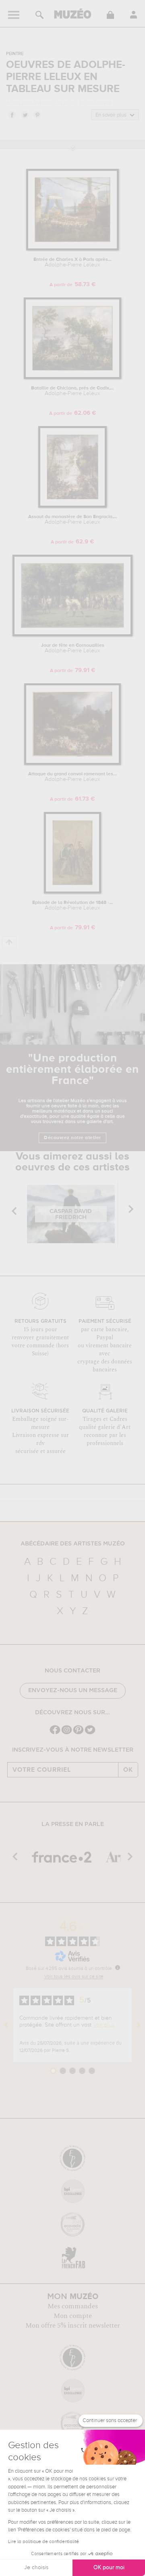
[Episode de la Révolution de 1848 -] (72, 892)
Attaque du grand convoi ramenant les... (72, 777)
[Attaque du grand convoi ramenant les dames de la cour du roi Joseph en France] (72, 763)
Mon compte (73, 2316)
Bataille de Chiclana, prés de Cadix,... (72, 391)
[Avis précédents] (6, 2025)
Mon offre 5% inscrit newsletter (73, 2326)
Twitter (25, 115)
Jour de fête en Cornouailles (73, 648)
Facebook (12, 115)
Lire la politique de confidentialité (43, 2542)
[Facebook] (55, 1733)
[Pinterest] (78, 1733)
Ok (128, 1770)
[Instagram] (67, 1733)
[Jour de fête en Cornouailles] (72, 635)
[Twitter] (90, 1733)
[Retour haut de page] (9, 942)
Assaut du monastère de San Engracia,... (73, 520)
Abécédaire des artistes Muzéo (73, 1544)
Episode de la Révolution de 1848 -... (72, 906)
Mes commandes (73, 2306)
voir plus (104, 2025)
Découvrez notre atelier (72, 1138)
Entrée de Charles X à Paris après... (72, 262)
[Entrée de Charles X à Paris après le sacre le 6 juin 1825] (73, 249)
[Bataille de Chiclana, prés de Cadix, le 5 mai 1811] (72, 378)
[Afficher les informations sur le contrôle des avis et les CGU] (118, 1967)
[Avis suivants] (139, 2025)
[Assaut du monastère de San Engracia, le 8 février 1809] (72, 506)
